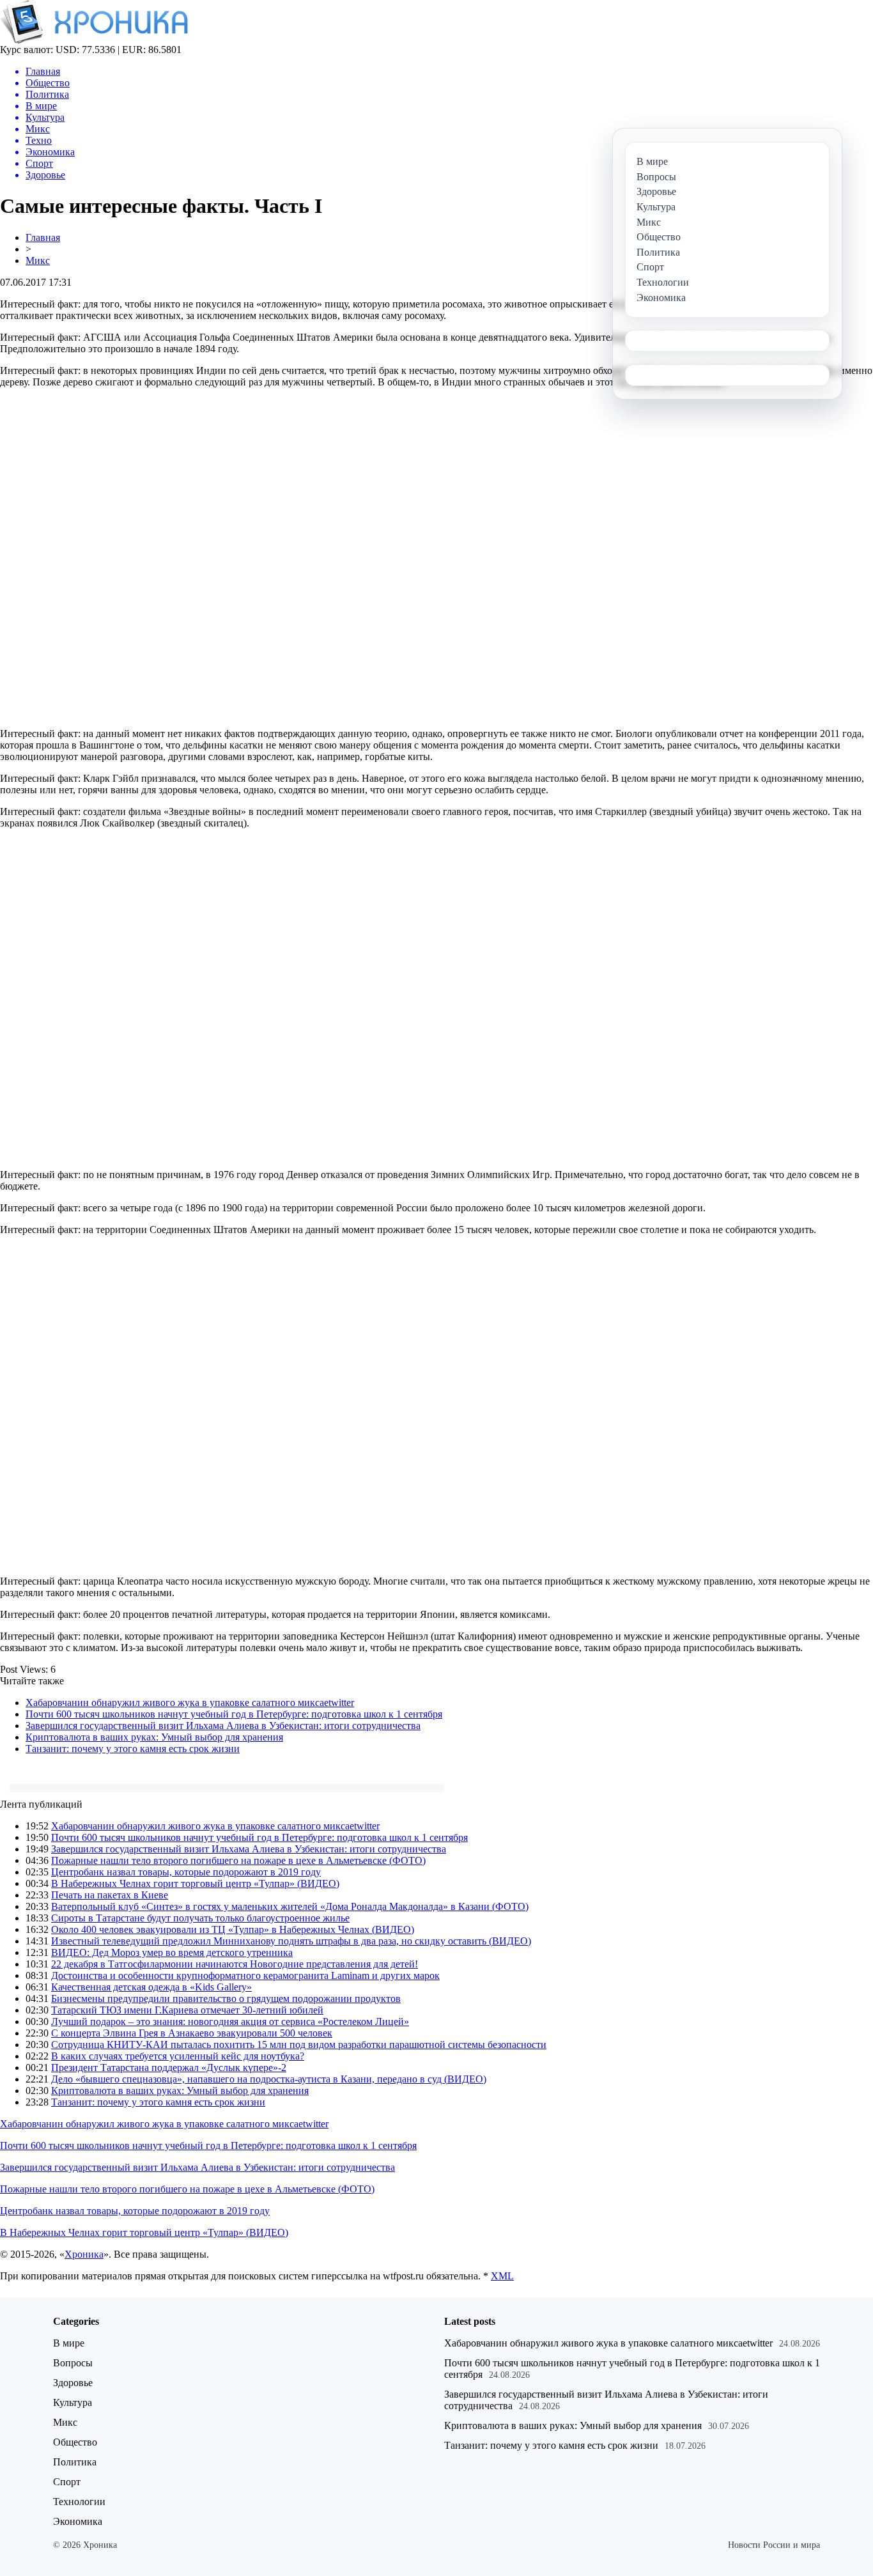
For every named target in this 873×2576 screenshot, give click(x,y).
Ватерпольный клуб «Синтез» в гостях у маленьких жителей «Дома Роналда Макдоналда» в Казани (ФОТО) (290, 1906)
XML (502, 2276)
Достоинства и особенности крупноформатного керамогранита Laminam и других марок (245, 1975)
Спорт (67, 2482)
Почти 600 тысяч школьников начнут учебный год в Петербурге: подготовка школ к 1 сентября (234, 1714)
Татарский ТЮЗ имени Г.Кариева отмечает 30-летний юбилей (187, 2010)
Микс (38, 260)
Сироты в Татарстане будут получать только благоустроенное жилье (200, 1918)
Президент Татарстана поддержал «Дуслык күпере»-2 (169, 2068)
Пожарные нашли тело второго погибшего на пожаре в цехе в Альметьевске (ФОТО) (238, 1860)
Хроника (84, 2254)
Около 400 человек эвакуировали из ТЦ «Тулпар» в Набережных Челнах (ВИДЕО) (233, 1929)
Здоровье (73, 2383)
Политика (75, 2462)
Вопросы (73, 2363)
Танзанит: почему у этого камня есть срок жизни (133, 1749)
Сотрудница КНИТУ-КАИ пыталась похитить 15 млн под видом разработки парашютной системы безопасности (299, 2045)
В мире (69, 2343)
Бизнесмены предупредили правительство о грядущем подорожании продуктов (226, 1998)
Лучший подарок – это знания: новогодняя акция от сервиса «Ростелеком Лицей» (230, 2021)
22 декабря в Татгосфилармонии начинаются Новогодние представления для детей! (235, 1964)
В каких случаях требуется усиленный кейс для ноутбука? (178, 2056)
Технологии (79, 2502)
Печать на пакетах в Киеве (110, 1895)
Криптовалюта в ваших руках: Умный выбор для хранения (154, 1737)
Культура (73, 2402)
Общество (75, 2442)
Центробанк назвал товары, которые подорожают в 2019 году (186, 1872)
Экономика (78, 2521)
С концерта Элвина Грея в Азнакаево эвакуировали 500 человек (192, 2033)
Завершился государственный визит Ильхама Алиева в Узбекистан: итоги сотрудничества (223, 1726)
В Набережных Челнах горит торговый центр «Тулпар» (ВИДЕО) (195, 1883)
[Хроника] (94, 41)
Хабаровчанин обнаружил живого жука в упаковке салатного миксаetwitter (190, 1703)
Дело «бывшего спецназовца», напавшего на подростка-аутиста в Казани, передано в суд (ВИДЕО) (269, 2079)
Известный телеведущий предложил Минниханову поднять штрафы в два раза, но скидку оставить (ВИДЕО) (291, 1941)
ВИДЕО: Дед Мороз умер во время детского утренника (172, 1952)
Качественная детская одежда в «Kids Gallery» (151, 1987)
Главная (43, 237)
